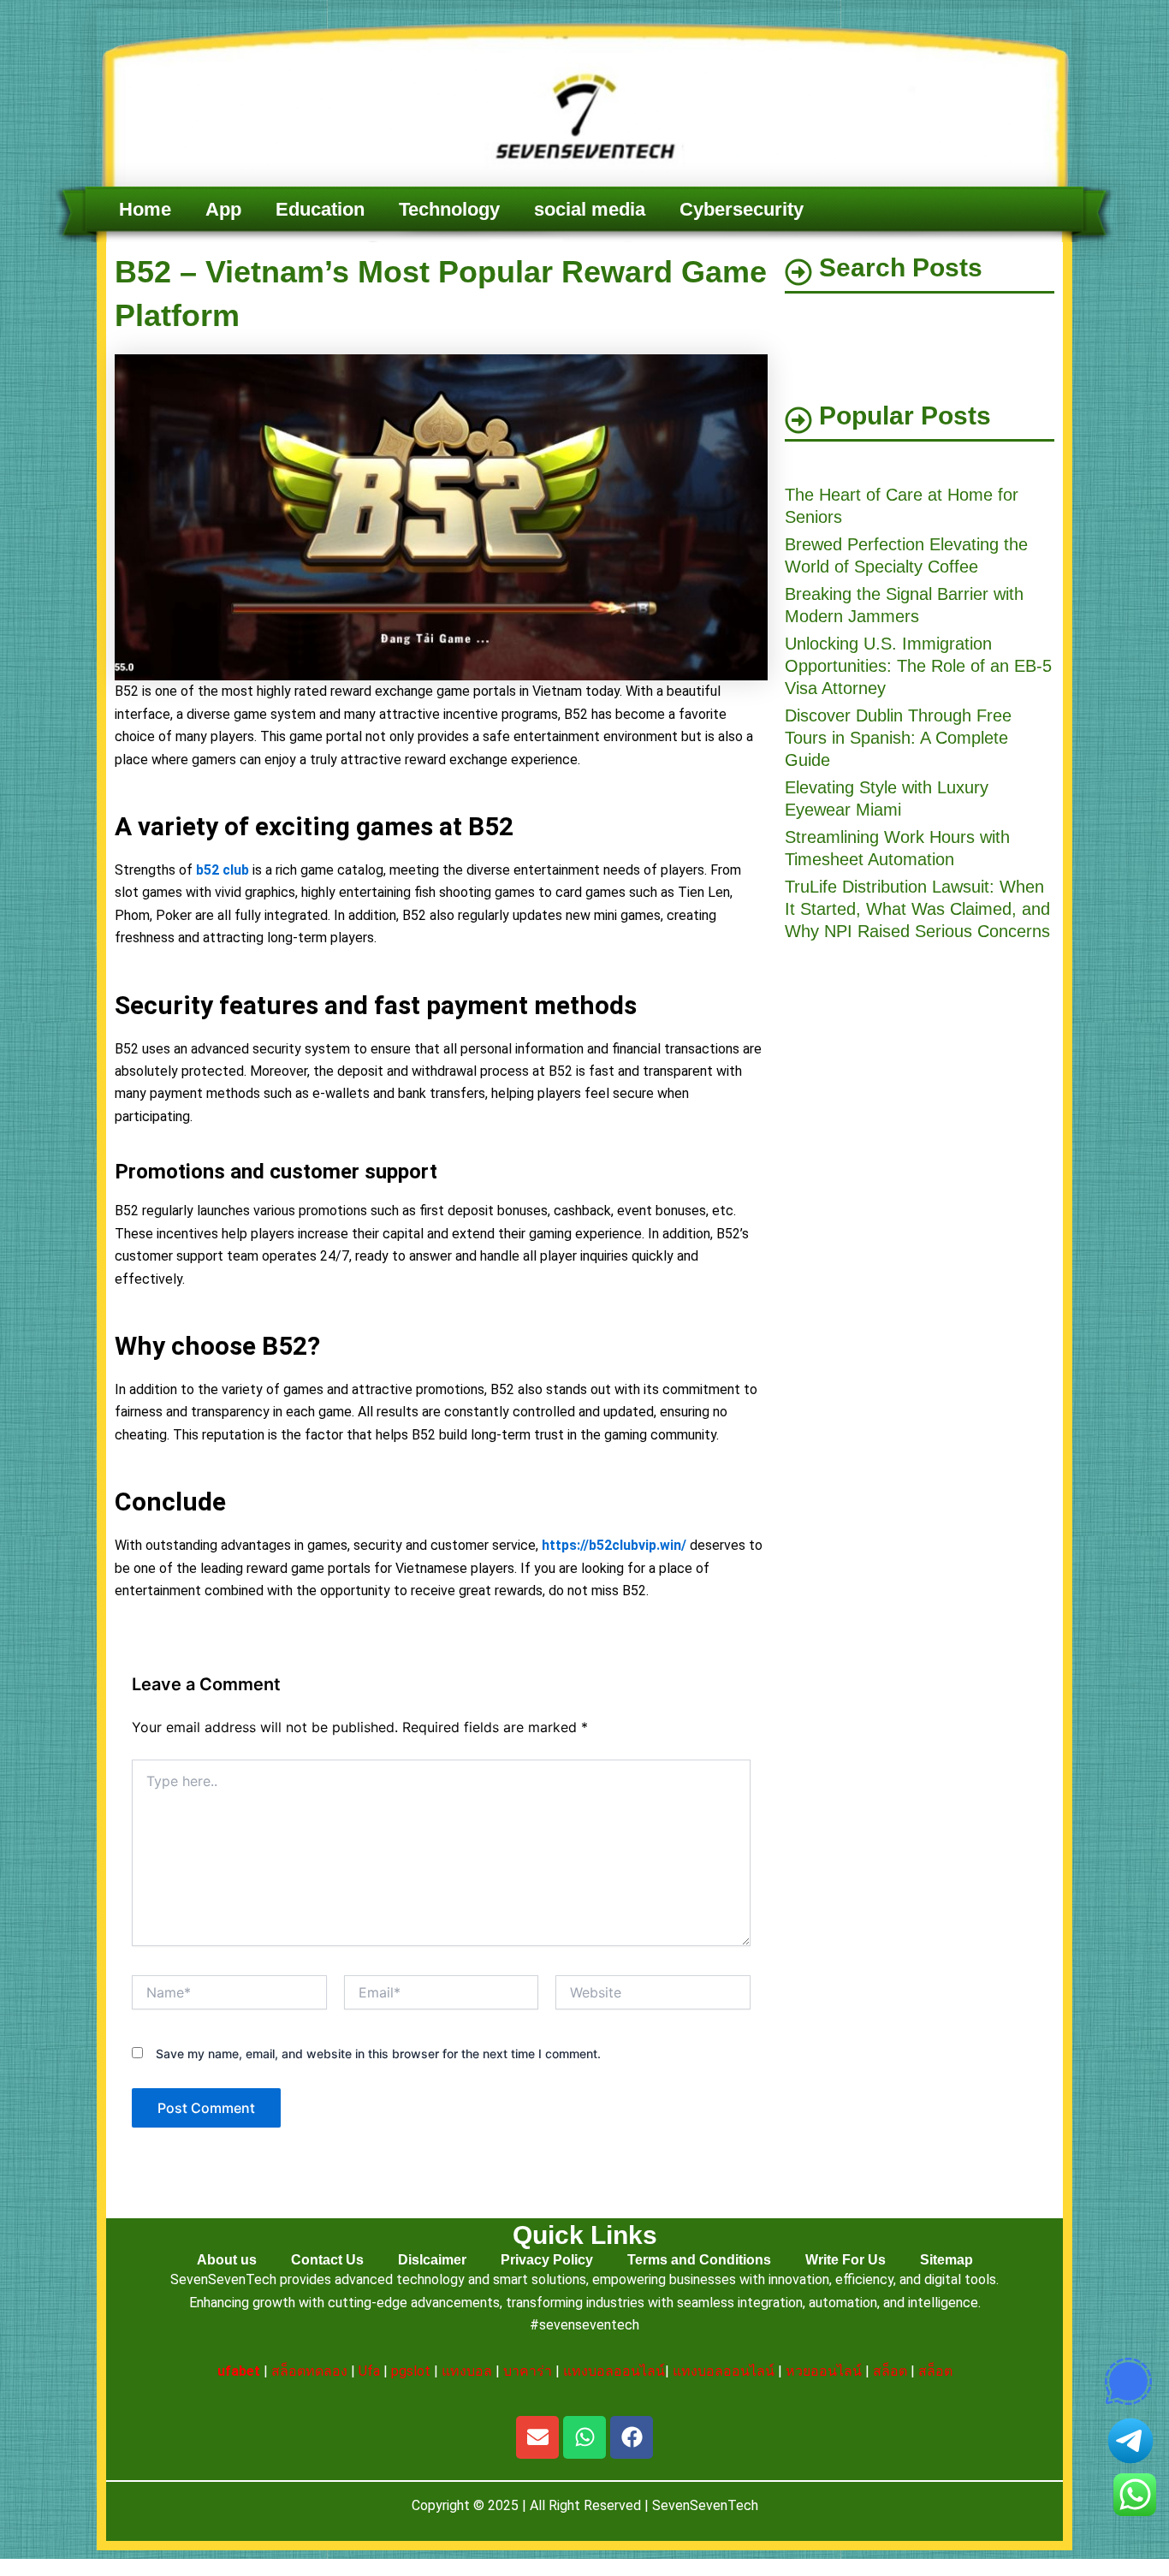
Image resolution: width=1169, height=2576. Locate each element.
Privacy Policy (547, 2260)
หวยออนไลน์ (824, 2371)
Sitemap (946, 2260)
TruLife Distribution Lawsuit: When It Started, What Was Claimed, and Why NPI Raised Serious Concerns (917, 909)
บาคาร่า (528, 2371)
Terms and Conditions (699, 2260)
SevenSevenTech (705, 2505)
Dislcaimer (432, 2260)
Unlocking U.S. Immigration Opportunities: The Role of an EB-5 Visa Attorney (918, 666)
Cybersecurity (742, 209)
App (223, 209)
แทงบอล (467, 2371)
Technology (449, 209)
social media (590, 209)
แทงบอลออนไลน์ (614, 2371)
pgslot (411, 2371)
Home (145, 209)
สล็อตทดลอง (309, 2371)
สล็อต (890, 2371)
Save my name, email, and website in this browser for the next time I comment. (378, 2054)
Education (320, 209)
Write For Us (846, 2260)
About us (227, 2260)
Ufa (369, 2371)
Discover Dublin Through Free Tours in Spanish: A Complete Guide (898, 738)
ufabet (239, 2371)
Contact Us (327, 2260)
